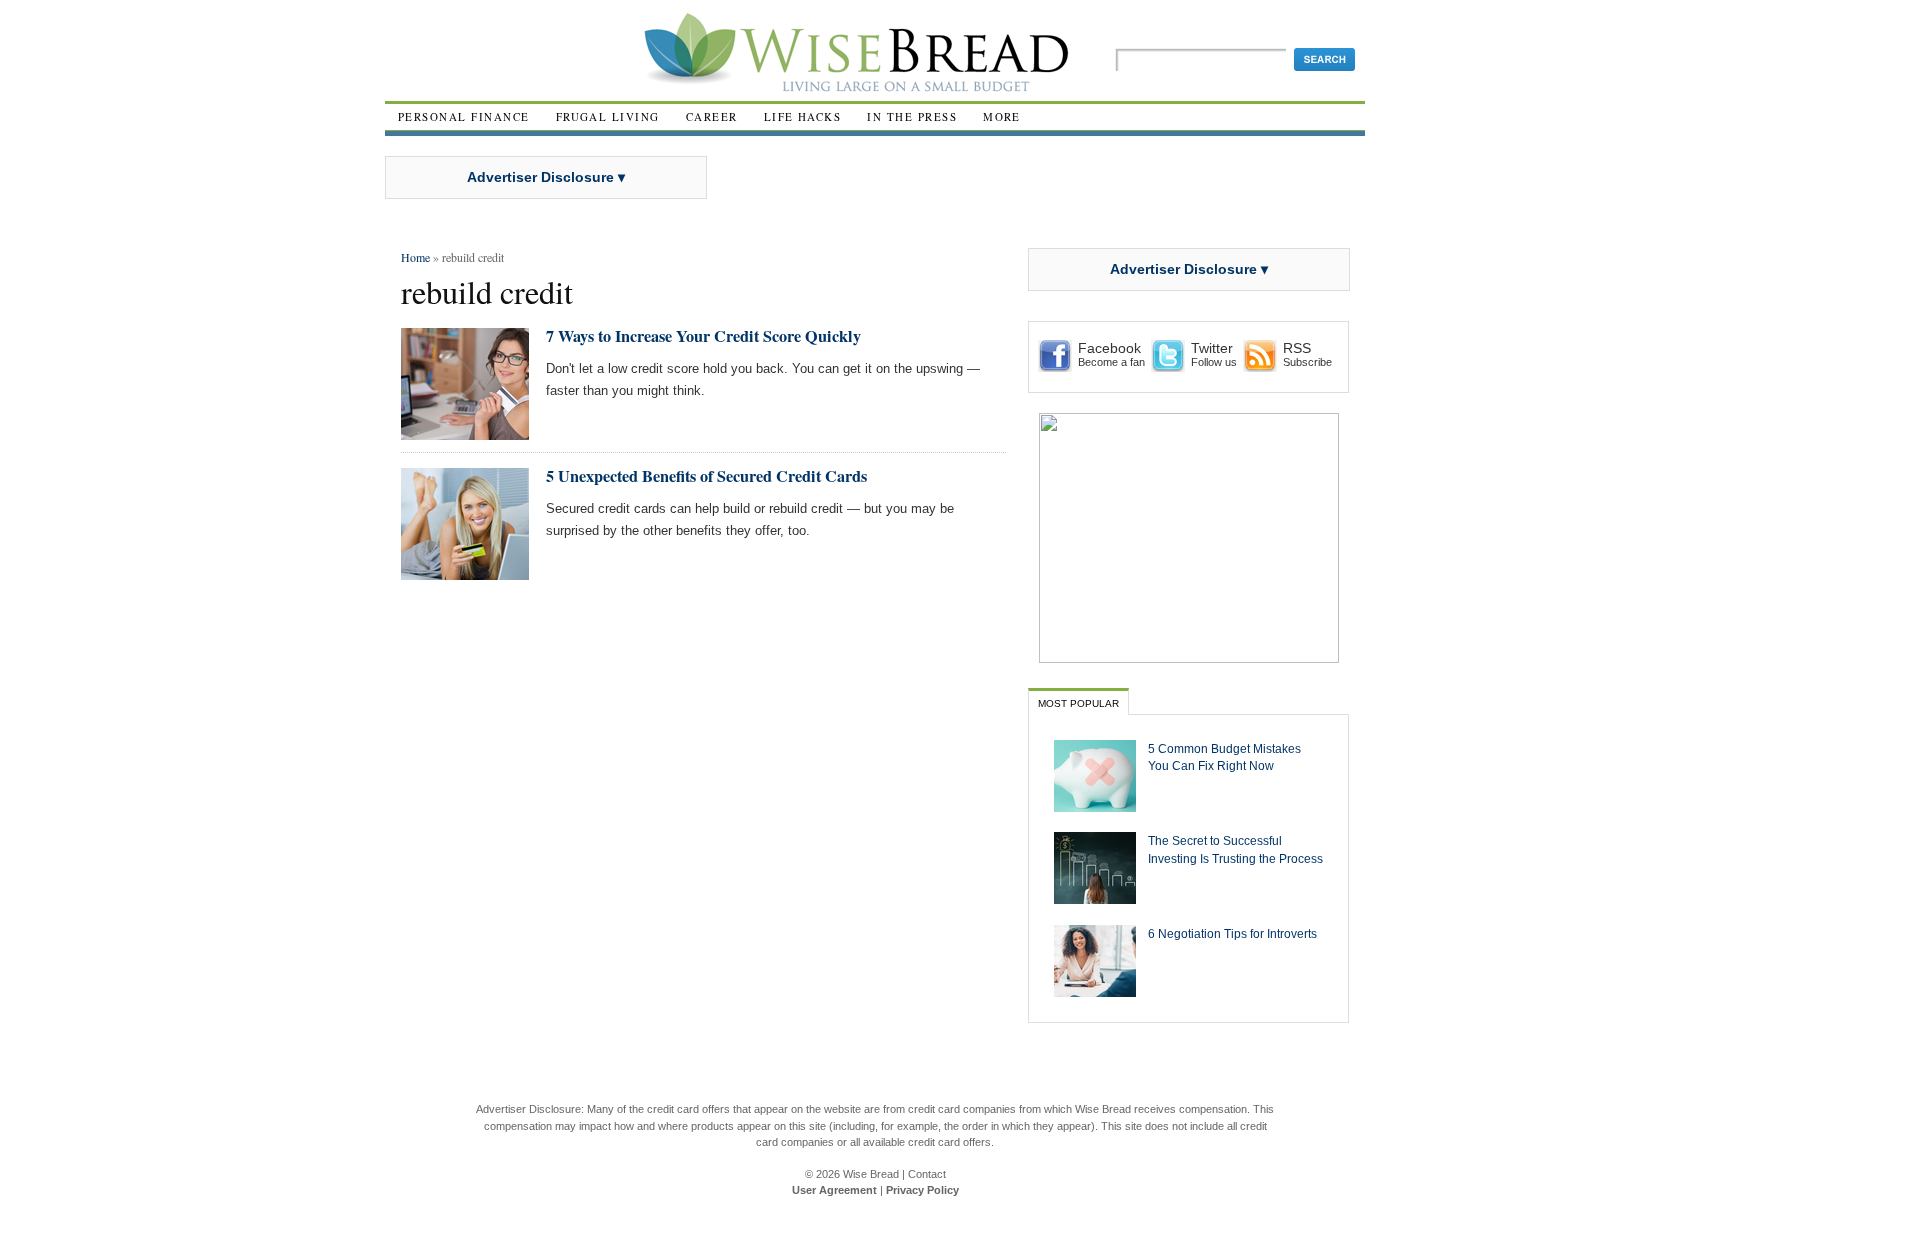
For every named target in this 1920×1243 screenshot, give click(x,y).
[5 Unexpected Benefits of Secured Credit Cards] (465, 571)
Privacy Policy (922, 1190)
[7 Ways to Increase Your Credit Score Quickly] (465, 431)
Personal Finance (464, 116)
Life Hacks (803, 116)
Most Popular (1078, 703)
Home (415, 257)
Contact (927, 1174)
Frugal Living (608, 116)
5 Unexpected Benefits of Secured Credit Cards (706, 476)
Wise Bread (871, 1174)
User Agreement (834, 1190)
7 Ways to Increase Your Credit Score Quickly (703, 336)
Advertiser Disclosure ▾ (546, 177)
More (1002, 116)
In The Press (912, 116)
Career (712, 116)
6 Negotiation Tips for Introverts (1232, 933)
